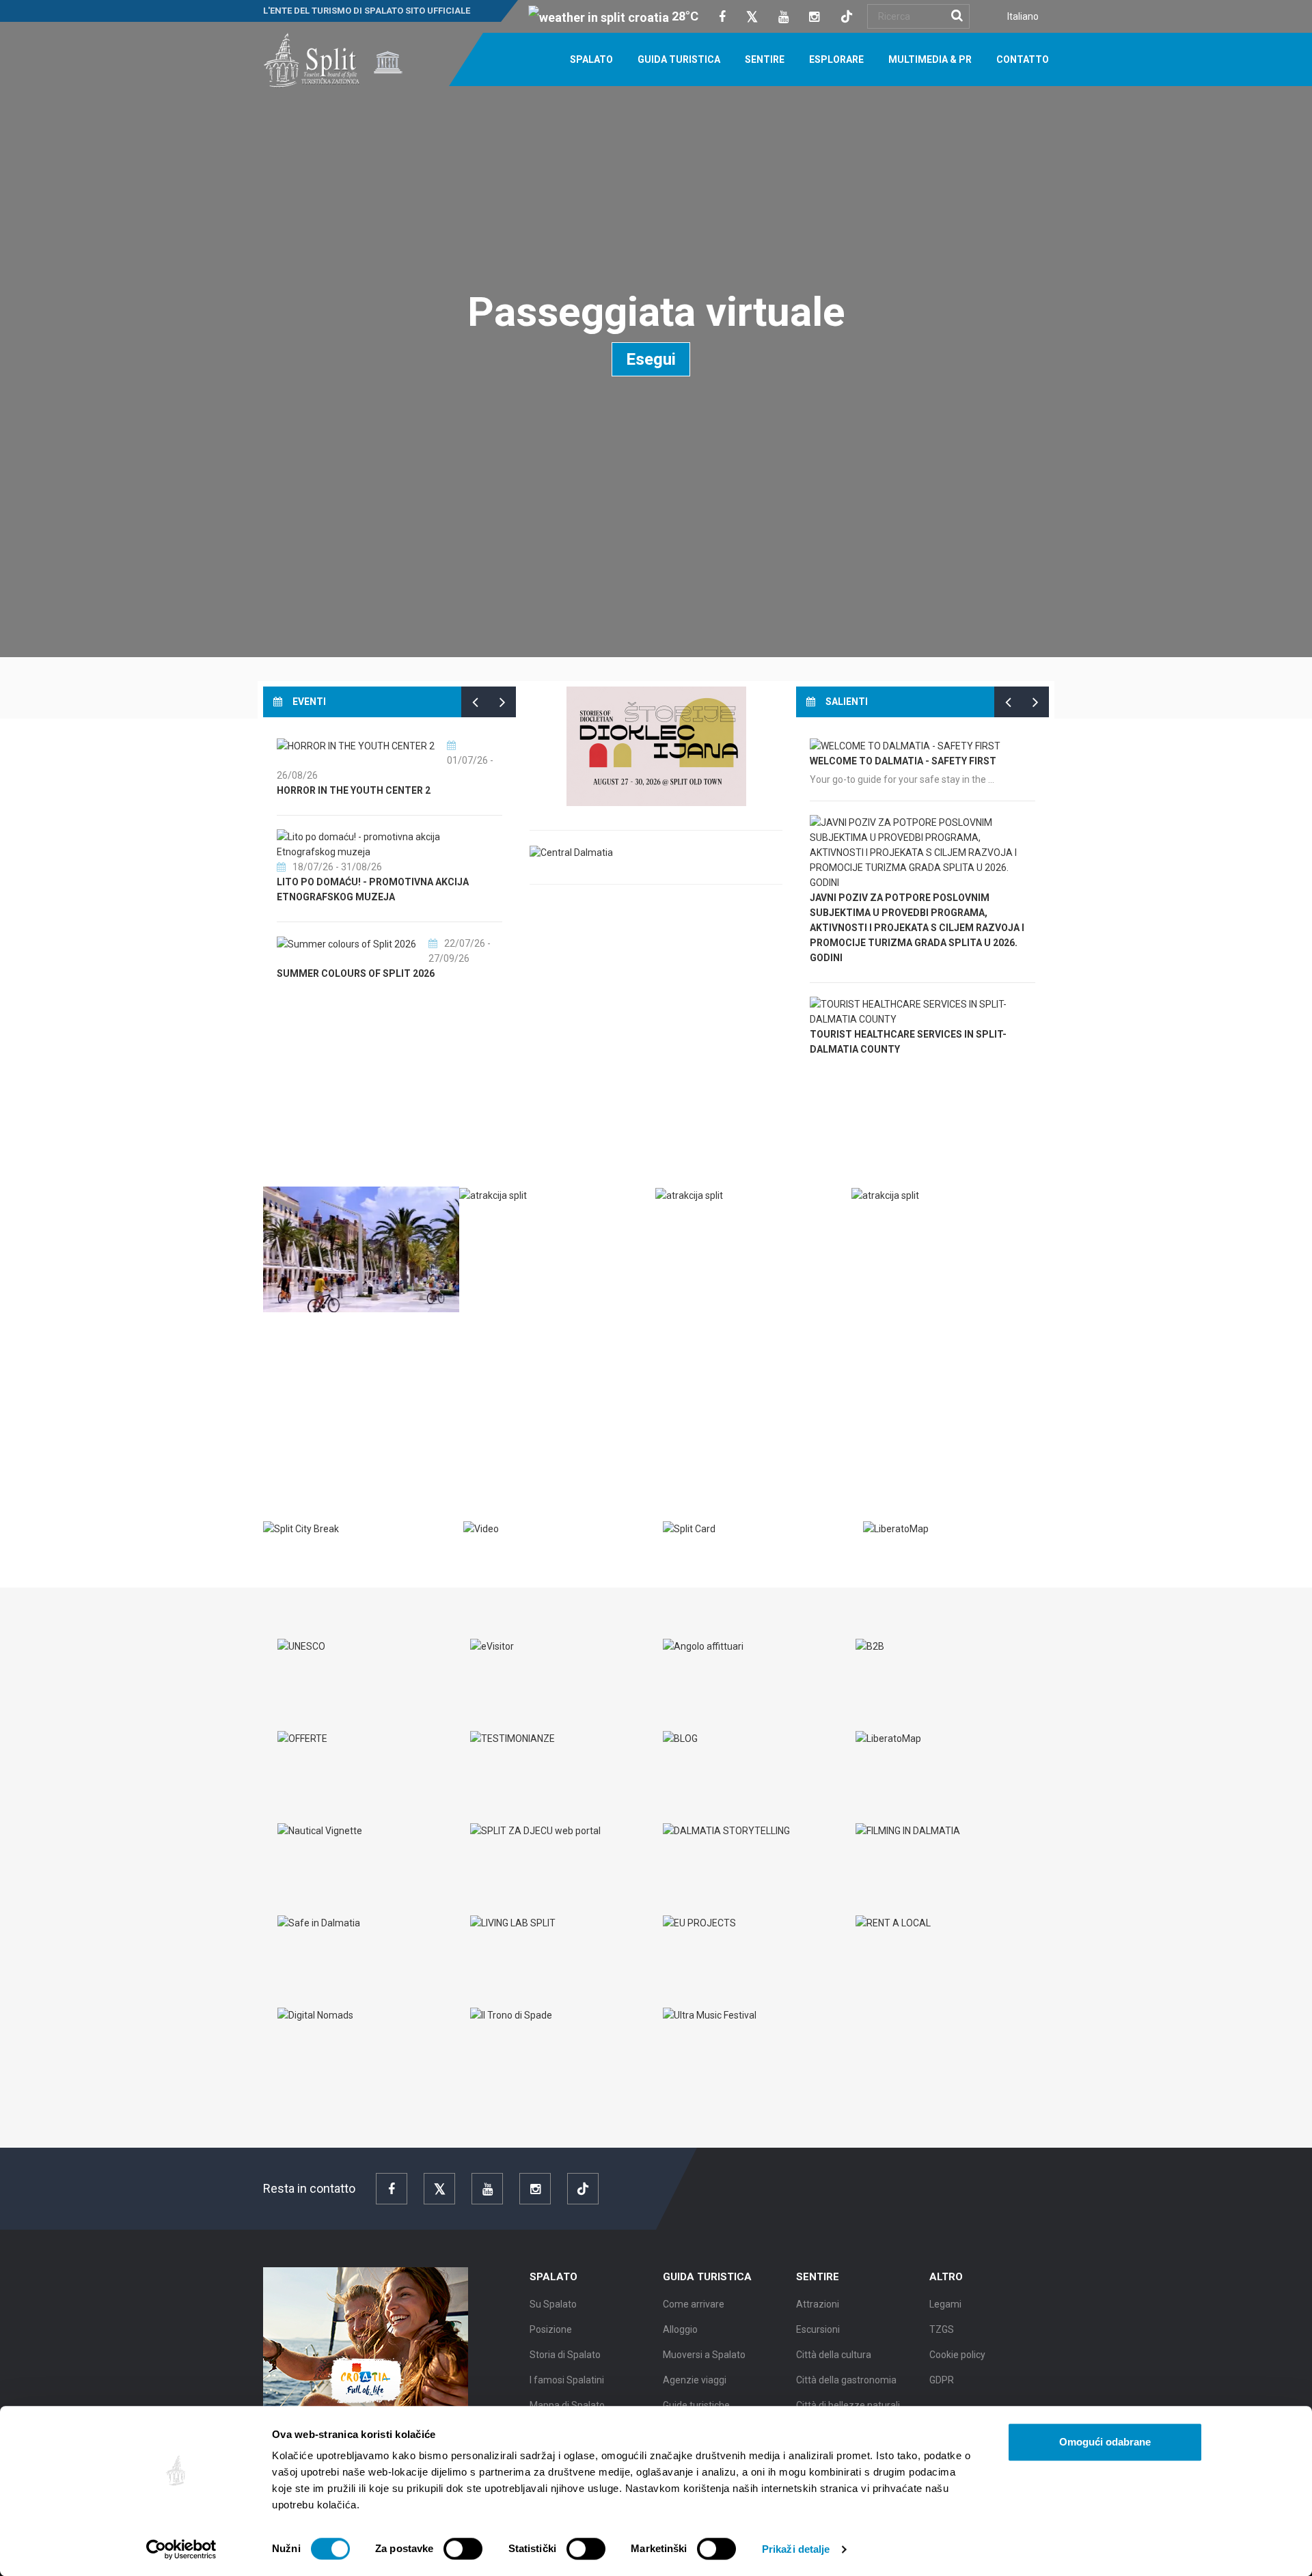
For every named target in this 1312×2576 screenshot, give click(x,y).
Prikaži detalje (796, 2549)
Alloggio (680, 2329)
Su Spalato (553, 2304)
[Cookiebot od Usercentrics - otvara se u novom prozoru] (181, 2549)
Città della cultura (834, 2355)
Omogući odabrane (1105, 2442)
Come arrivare (694, 2304)
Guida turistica (679, 59)
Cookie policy (957, 2355)
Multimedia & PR (930, 59)
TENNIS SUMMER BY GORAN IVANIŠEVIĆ (367, 959)
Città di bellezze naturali (848, 2405)
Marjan (689, 1224)
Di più (287, 1426)
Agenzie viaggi (695, 2380)
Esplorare (836, 59)
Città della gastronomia (846, 2380)
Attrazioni (818, 2304)
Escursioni (818, 2329)
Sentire (765, 59)
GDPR (942, 2380)
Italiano (1023, 16)
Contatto (1023, 59)
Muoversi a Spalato (704, 2355)
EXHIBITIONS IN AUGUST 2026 (345, 882)
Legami (945, 2304)
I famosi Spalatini (567, 2380)
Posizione (551, 2329)
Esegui (651, 359)
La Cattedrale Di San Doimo (936, 1224)
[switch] (463, 2549)
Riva (287, 1333)
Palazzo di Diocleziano (534, 1224)
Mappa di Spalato (567, 2405)
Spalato (591, 59)
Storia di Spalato (565, 2355)
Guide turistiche (696, 2405)
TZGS (942, 2329)
